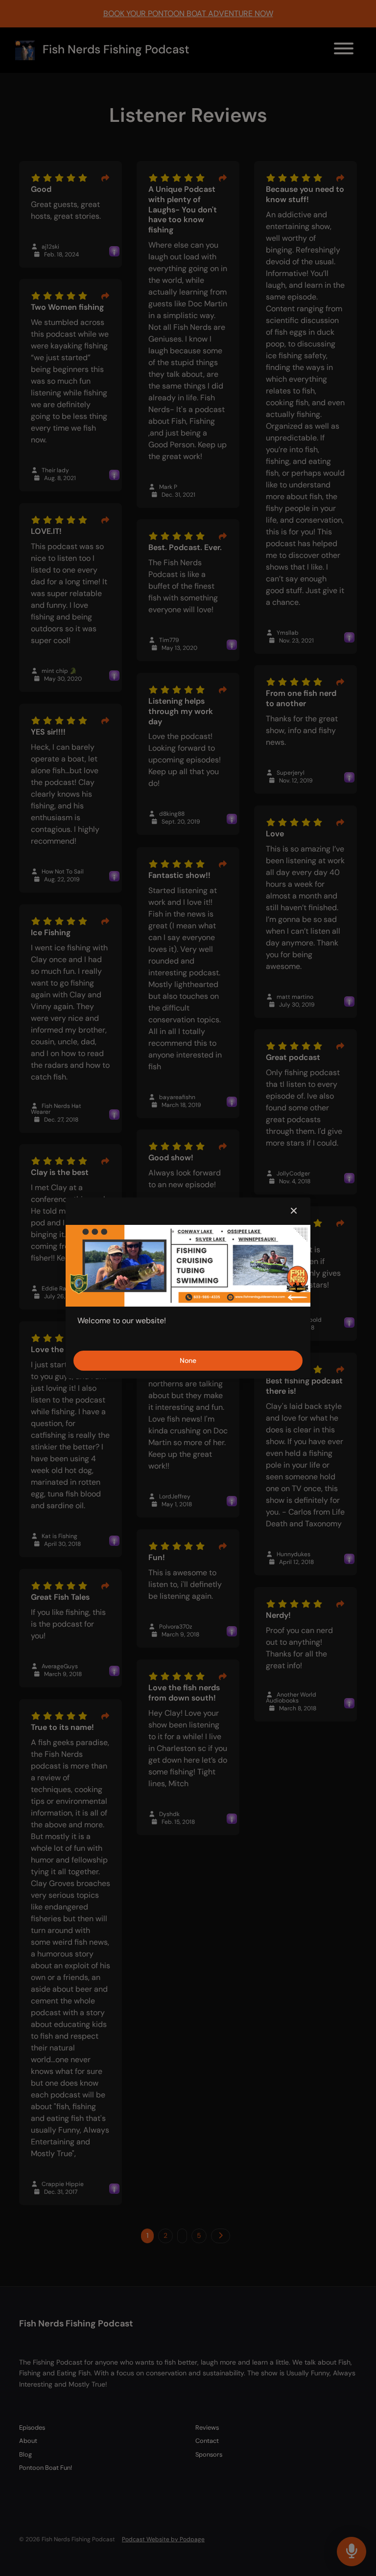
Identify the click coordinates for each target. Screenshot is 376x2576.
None (188, 1360)
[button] (294, 1211)
